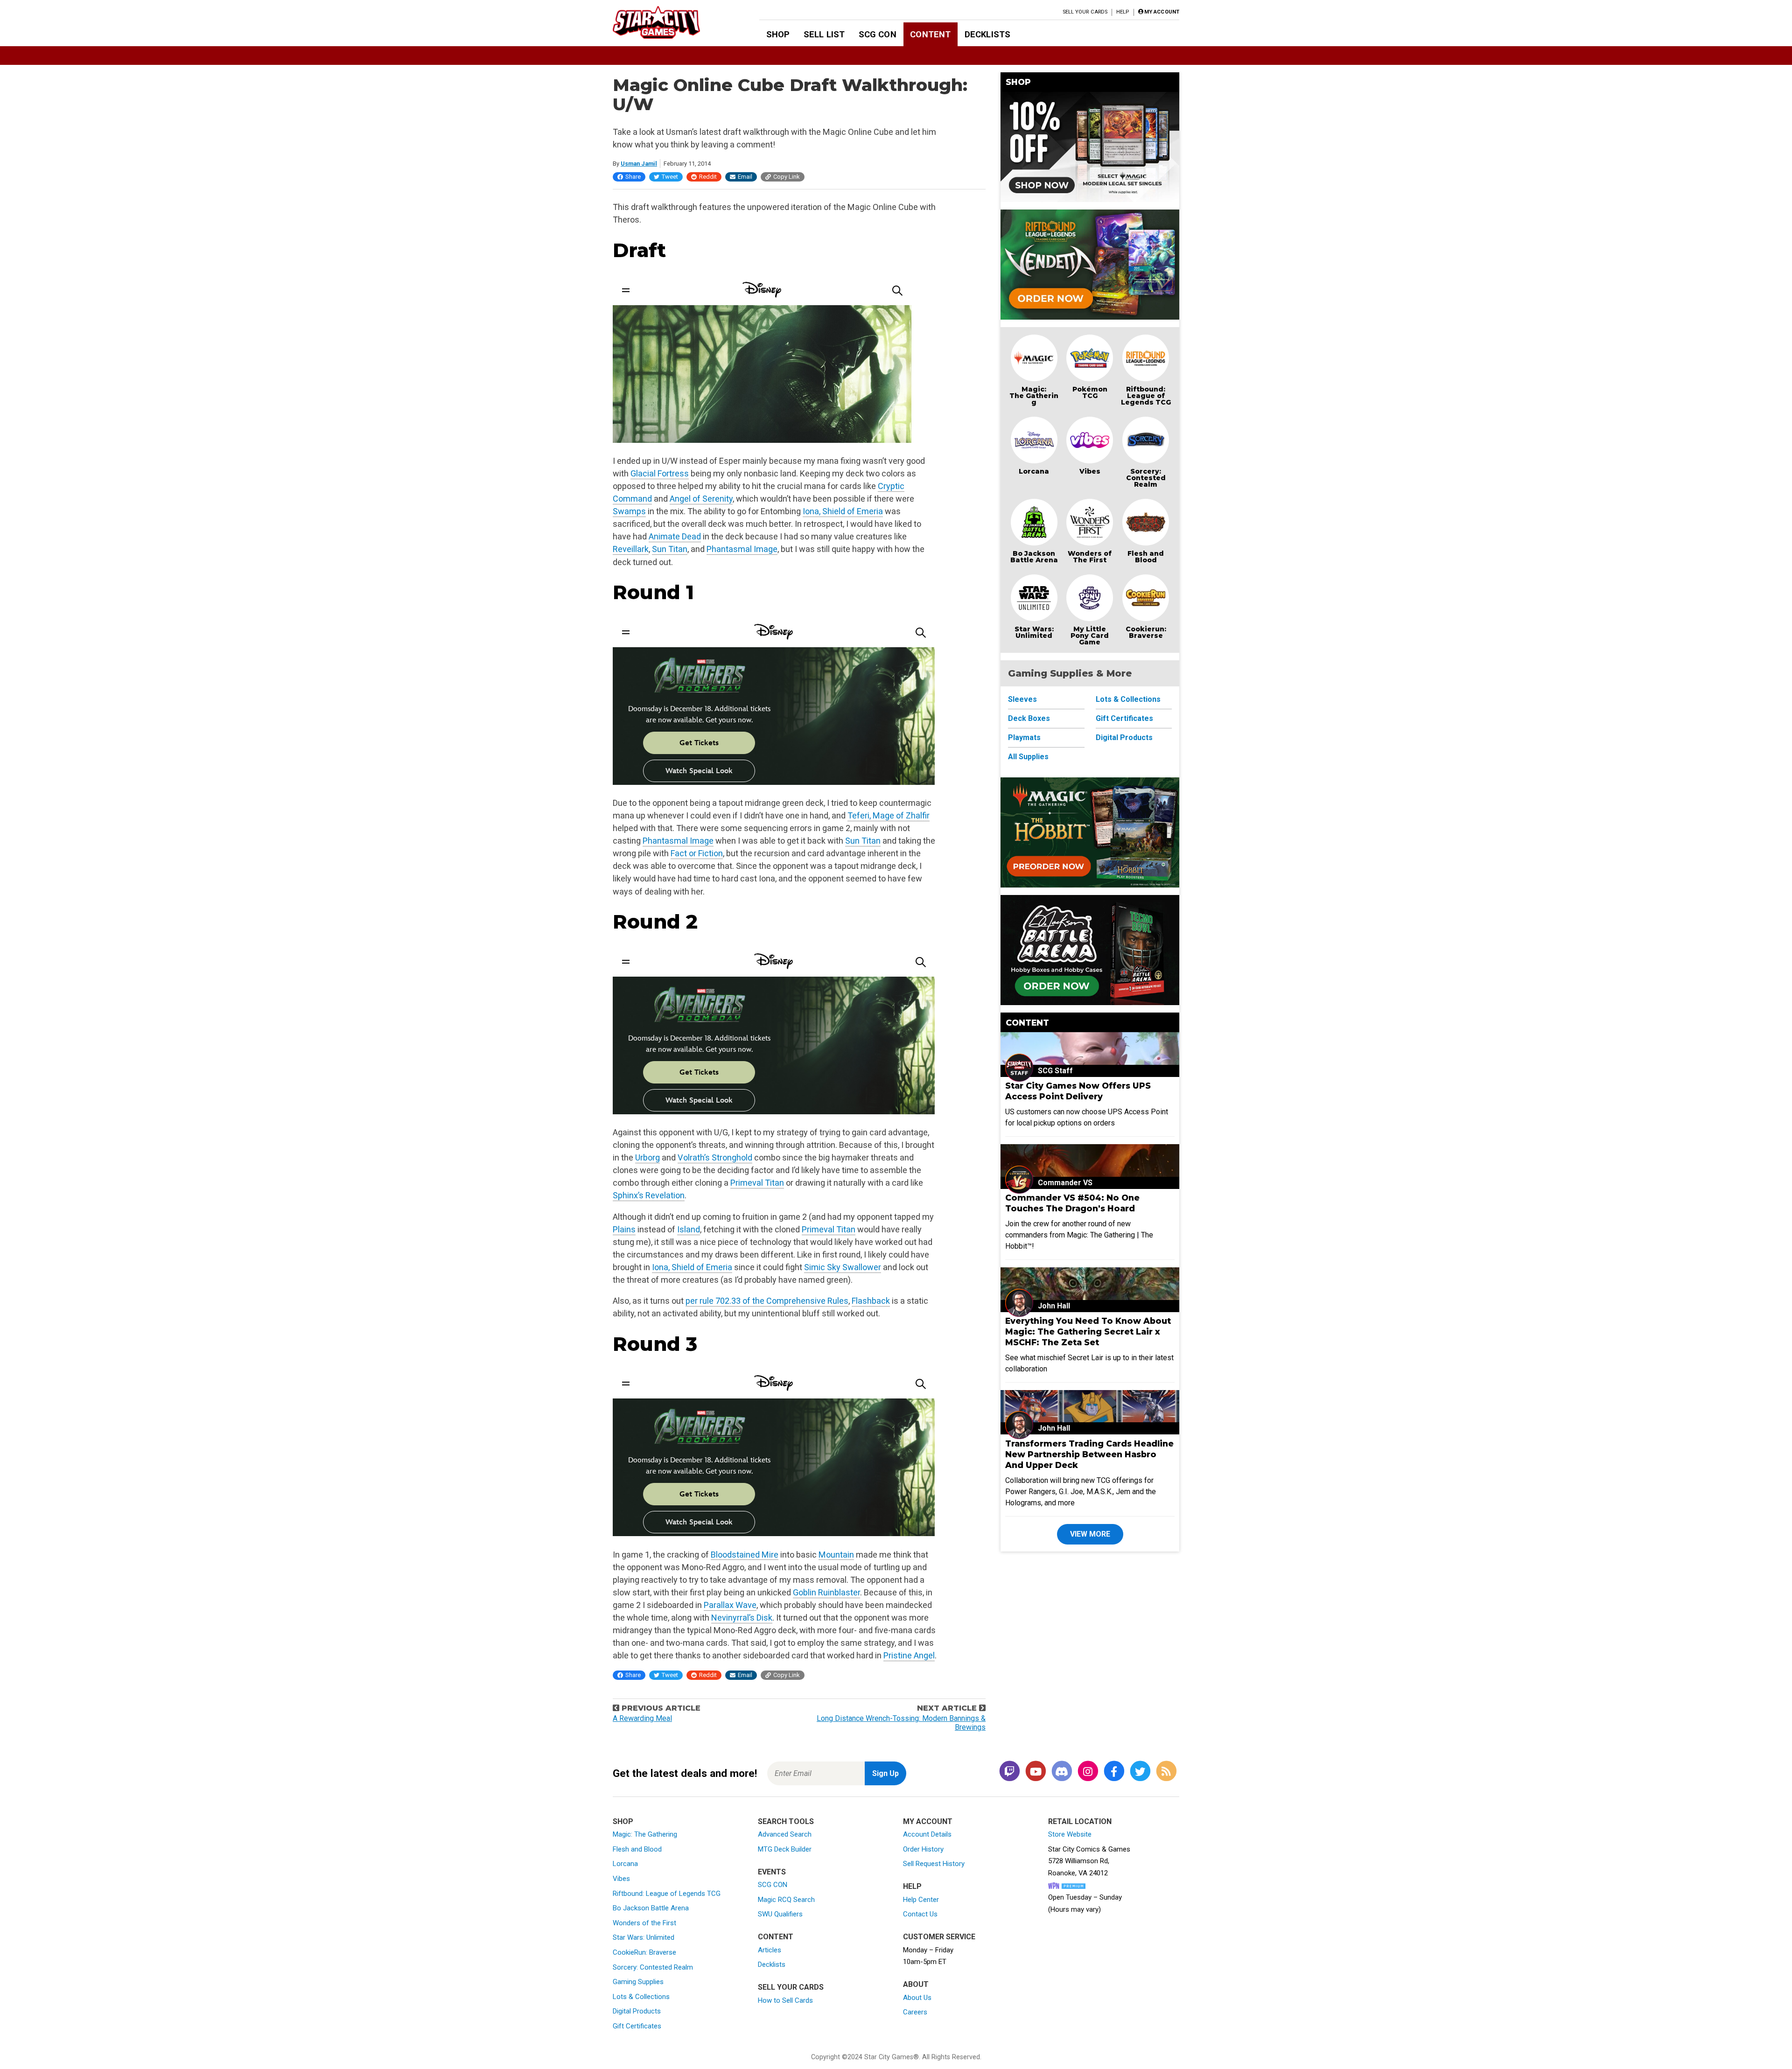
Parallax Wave (730, 1605)
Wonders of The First (1090, 557)
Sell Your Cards (1085, 12)
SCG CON (878, 34)
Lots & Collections (1128, 699)
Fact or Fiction (697, 853)
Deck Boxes (1029, 718)
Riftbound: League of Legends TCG (1146, 396)
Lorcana (1034, 471)
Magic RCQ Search (786, 1900)
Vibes (1090, 471)
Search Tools (786, 1821)
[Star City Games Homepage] (671, 22)
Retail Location (1080, 1821)
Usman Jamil (639, 164)
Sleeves (1022, 699)
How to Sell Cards (785, 2000)
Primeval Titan (757, 1183)
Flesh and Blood (1146, 557)
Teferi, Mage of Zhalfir (889, 815)
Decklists (987, 34)
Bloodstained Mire (745, 1555)
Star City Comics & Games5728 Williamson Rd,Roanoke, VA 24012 (1089, 1861)
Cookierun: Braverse (1146, 632)
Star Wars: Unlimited (1034, 632)
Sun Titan (670, 549)
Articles (770, 1950)
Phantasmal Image (742, 549)
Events (772, 1872)
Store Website (1070, 1834)
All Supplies (1028, 757)
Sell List (824, 34)
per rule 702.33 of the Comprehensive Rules (767, 1301)
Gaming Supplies (638, 1982)
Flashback (871, 1301)
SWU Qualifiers (780, 1914)
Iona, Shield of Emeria (843, 511)
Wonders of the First (644, 1923)
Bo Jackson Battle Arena (1034, 557)
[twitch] (1009, 1772)
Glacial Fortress (660, 473)
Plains (624, 1229)
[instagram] (1088, 1772)
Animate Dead (675, 536)
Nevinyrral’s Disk (742, 1618)
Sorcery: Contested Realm (1146, 478)
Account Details (927, 1834)
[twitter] (1140, 1772)
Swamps (629, 511)
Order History (923, 1849)
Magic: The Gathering (1034, 396)
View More (1090, 1534)
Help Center (921, 1900)
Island (689, 1229)
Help (1123, 12)
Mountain (836, 1555)
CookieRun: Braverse (644, 1952)
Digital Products (1124, 737)
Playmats (1024, 737)
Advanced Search (785, 1834)
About (916, 1984)
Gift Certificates (1124, 718)
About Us (917, 1998)
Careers (915, 2012)
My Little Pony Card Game (1090, 636)
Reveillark (631, 549)
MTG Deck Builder (785, 1849)
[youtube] (1036, 1772)
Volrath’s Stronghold (715, 1157)
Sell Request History (934, 1864)
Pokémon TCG (1090, 392)
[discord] (1062, 1772)
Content (930, 34)
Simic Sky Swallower (843, 1267)
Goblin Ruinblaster (826, 1592)
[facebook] (1114, 1772)
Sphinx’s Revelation (649, 1195)
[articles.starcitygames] (1166, 1772)
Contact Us (920, 1914)
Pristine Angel (909, 1655)
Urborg (647, 1157)
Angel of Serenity (701, 499)
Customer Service (939, 1937)
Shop (778, 34)
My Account (928, 1821)
